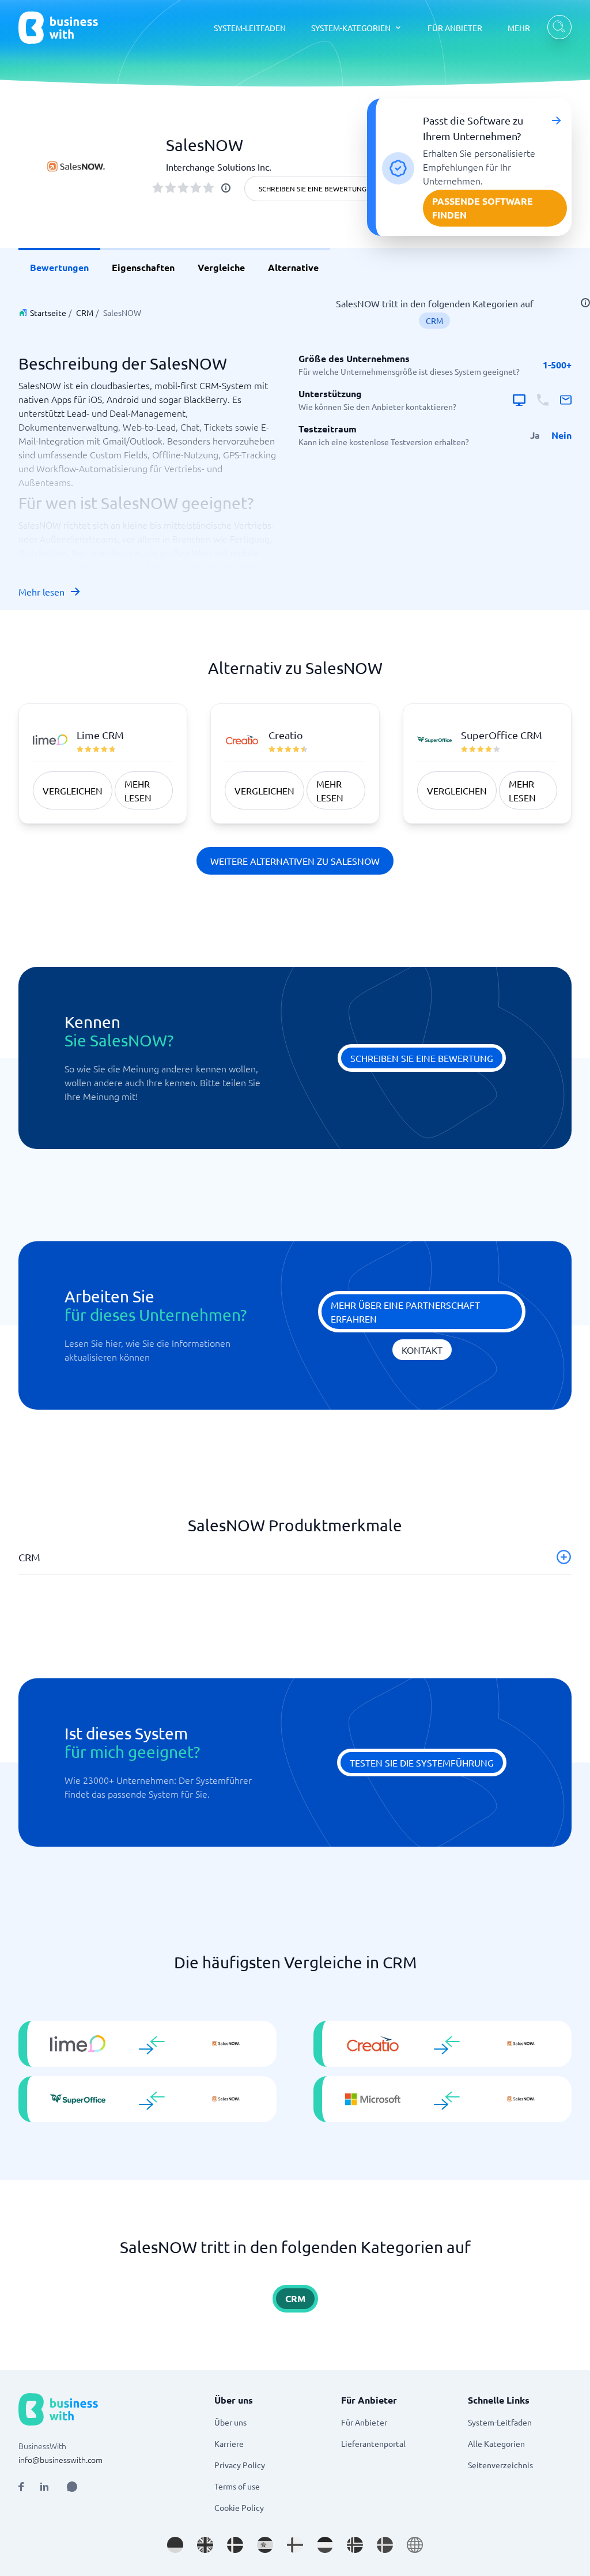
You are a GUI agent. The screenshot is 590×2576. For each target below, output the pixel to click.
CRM (85, 312)
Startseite (48, 312)
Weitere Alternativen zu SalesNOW (295, 861)
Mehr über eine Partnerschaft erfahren (405, 1312)
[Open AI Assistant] (72, 2487)
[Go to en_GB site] (205, 2545)
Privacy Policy (240, 2465)
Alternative (293, 267)
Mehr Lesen (138, 790)
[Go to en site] (415, 2545)
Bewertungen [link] (59, 267)
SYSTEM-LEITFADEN (250, 28)
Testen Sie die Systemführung (422, 1762)
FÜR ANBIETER (455, 28)
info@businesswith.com (60, 2460)
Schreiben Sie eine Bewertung (313, 189)
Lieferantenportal (373, 2443)
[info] (226, 188)
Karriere (229, 2443)
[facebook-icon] (21, 2487)
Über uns (230, 2422)
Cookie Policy (239, 2507)
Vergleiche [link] (221, 267)
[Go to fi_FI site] (295, 2545)
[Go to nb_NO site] (355, 2545)
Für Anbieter (364, 2422)
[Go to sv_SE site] (385, 2545)
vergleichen (73, 790)
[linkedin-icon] (44, 2487)
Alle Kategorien (496, 2443)
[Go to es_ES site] (265, 2545)
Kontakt (422, 1350)
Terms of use (237, 2486)
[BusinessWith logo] (58, 28)
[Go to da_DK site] (235, 2545)
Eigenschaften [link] (143, 267)
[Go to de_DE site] (175, 2545)
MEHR (519, 28)
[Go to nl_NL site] (325, 2545)
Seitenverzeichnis (500, 2465)
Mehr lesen (41, 592)
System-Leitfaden (500, 2422)
